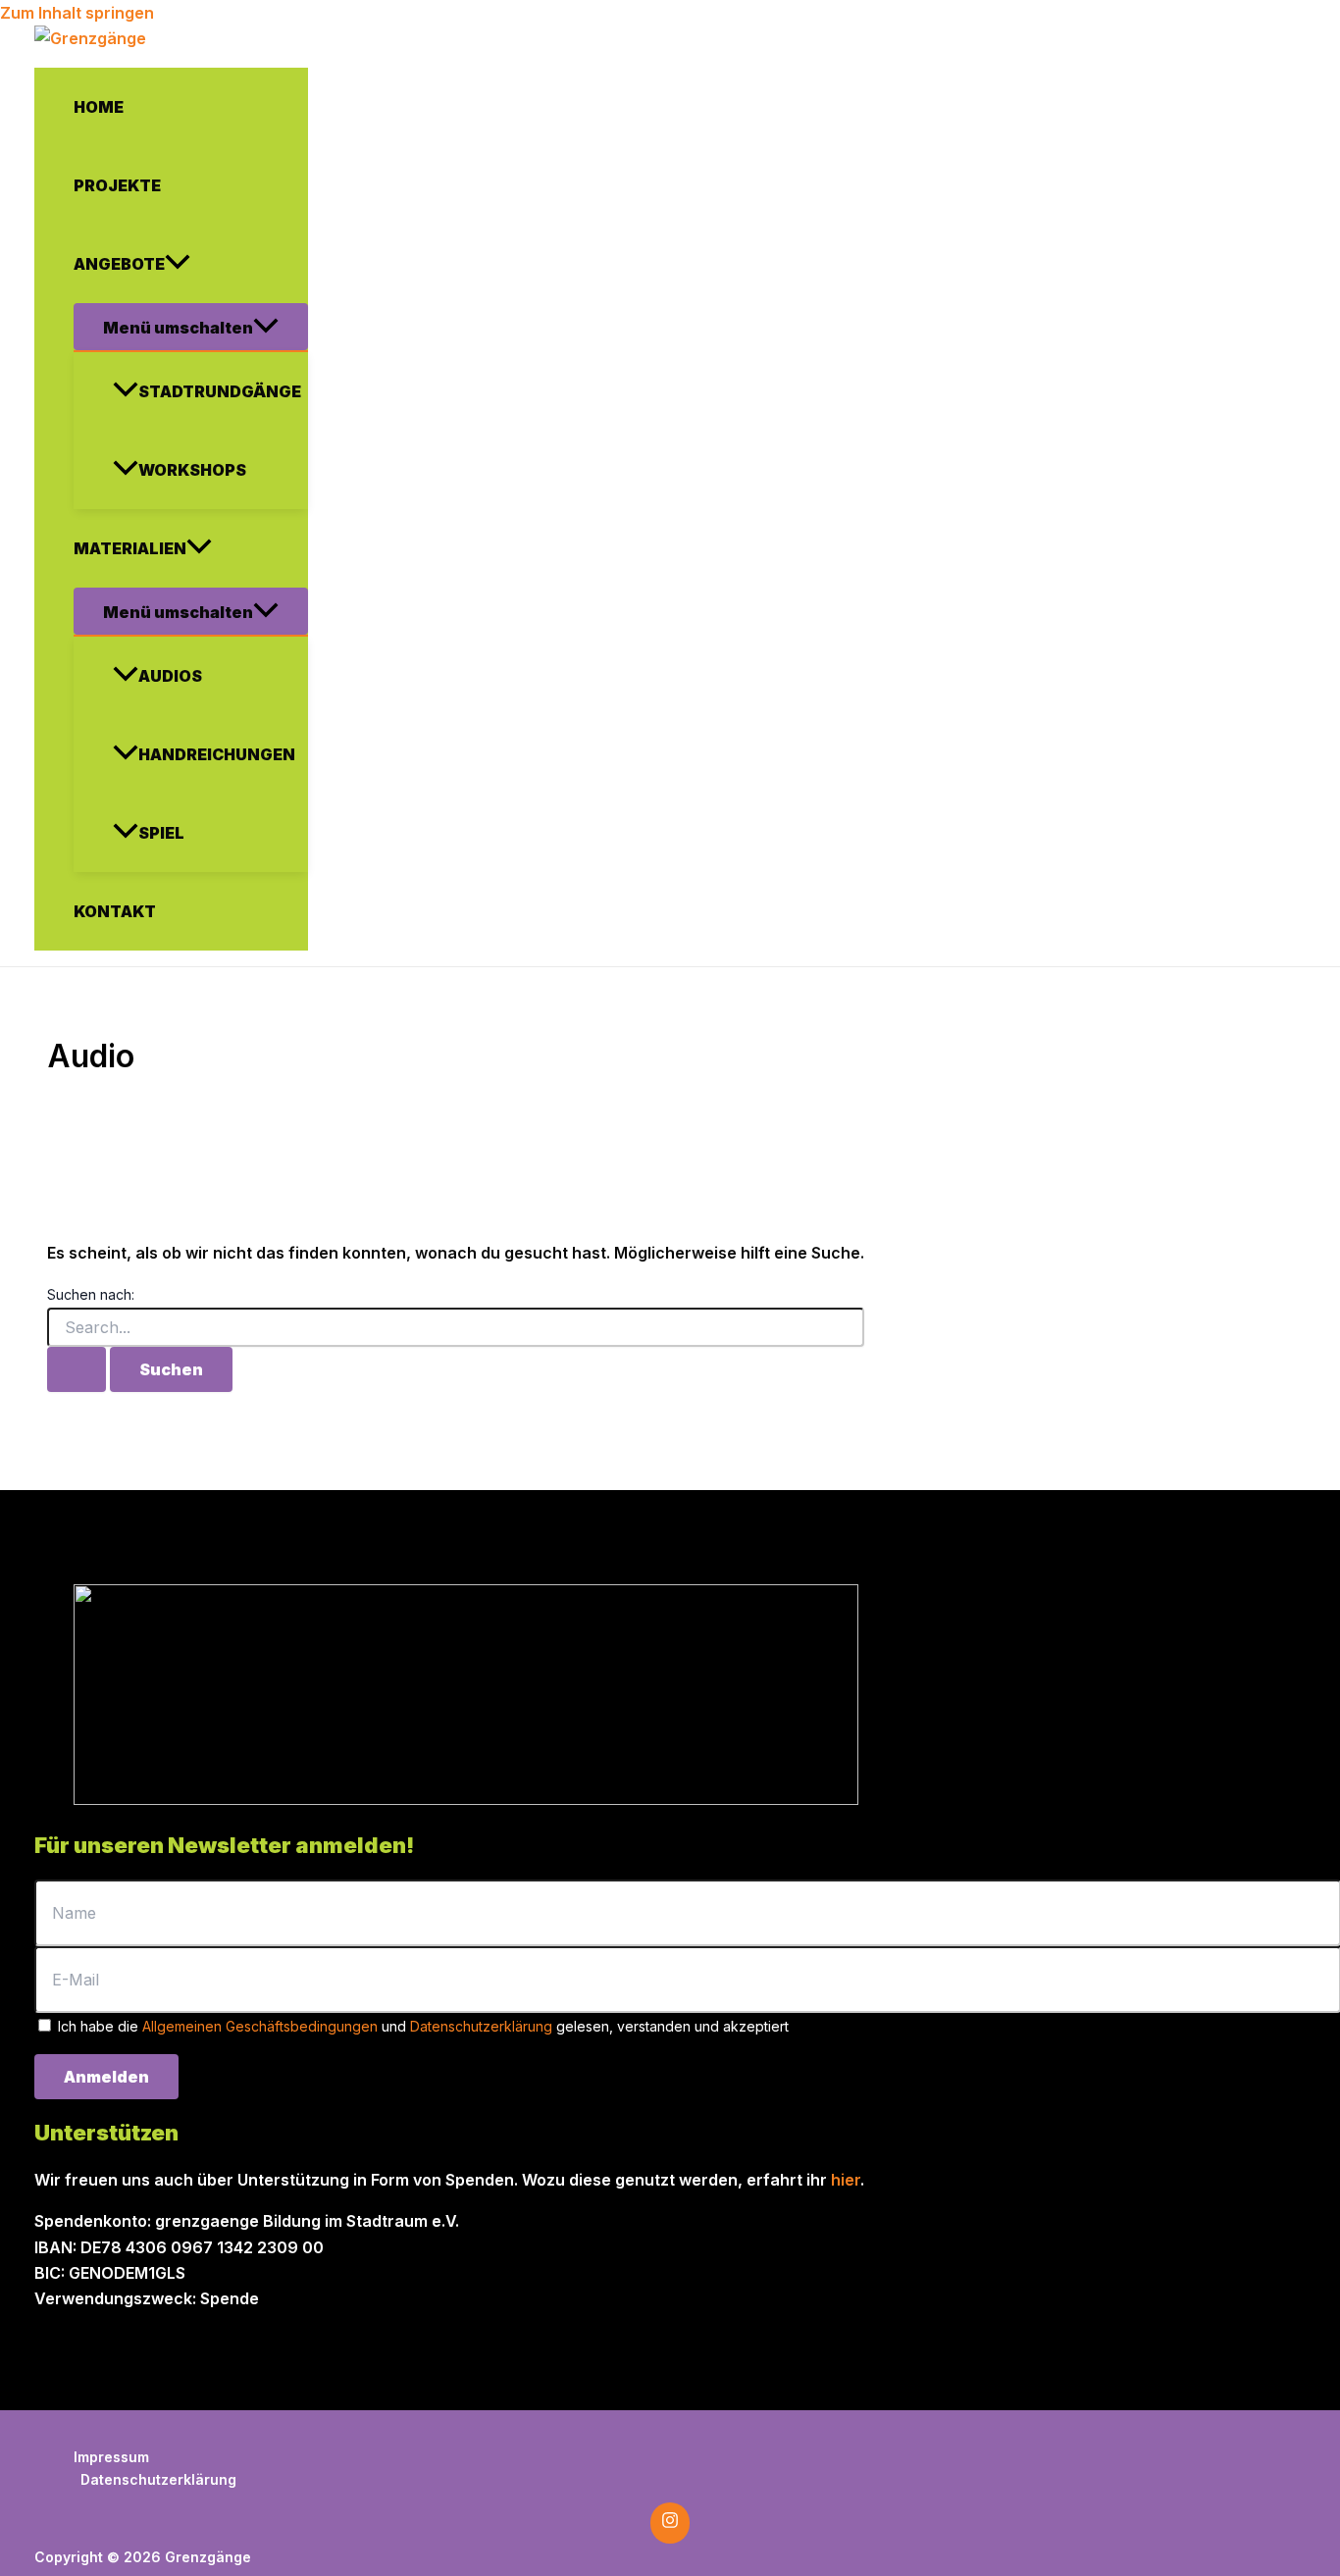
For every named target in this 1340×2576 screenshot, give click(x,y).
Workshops (192, 470)
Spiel (161, 833)
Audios (170, 676)
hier (846, 2180)
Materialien (130, 548)
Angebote (119, 264)
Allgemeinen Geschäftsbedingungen (260, 2026)
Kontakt (115, 911)
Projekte (117, 185)
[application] (178, 264)
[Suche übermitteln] (77, 1369)
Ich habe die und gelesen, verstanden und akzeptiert (421, 2026)
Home (99, 107)
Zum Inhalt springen (77, 13)
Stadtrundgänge (220, 391)
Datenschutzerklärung (481, 2026)
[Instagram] (670, 2523)
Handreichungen (217, 754)
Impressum (111, 2457)
